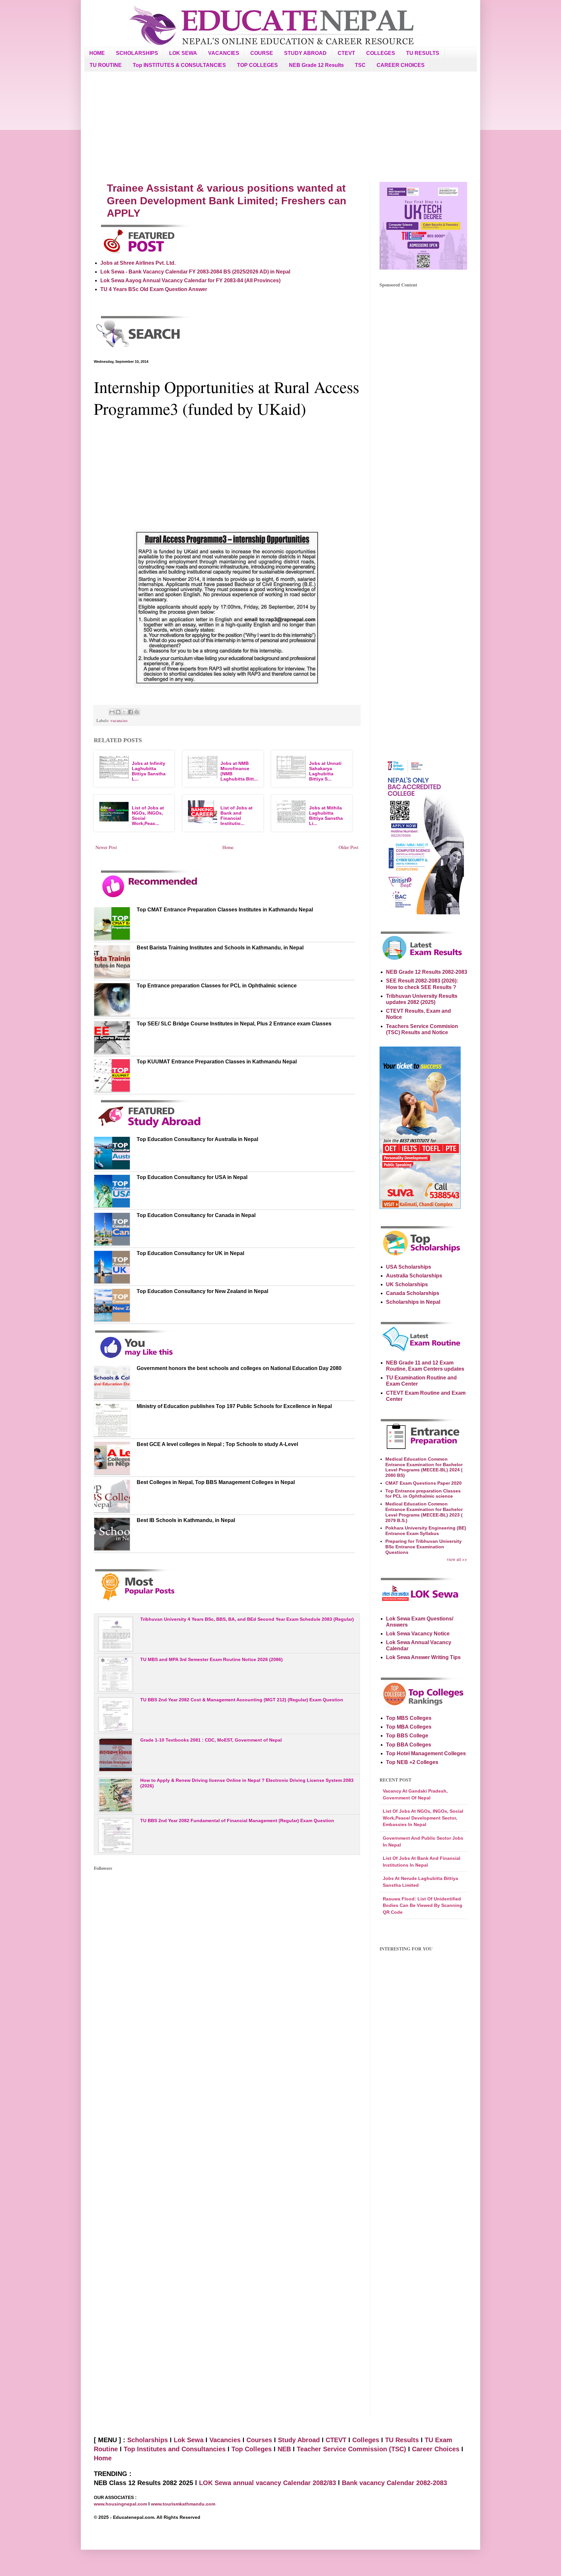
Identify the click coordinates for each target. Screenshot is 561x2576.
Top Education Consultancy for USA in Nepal (192, 1177)
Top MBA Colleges (409, 1727)
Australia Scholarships (414, 1276)
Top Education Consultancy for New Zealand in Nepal (202, 1291)
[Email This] (112, 712)
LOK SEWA (183, 53)
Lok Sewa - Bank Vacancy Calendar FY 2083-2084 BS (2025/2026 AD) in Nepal (195, 272)
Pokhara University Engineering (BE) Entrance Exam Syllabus (426, 1531)
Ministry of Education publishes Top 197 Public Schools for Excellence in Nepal (234, 1406)
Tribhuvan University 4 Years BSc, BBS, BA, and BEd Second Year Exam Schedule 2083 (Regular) (247, 1619)
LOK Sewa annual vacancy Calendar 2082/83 (268, 2483)
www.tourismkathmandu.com (183, 2504)
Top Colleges (252, 2449)
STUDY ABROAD (305, 53)
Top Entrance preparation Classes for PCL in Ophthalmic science (217, 986)
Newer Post (106, 847)
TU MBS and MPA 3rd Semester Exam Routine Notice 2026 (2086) (212, 1659)
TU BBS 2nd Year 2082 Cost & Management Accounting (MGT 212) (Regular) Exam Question (242, 1700)
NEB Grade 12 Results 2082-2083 (427, 972)
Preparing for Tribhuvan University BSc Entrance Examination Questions (424, 1547)
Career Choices (436, 2449)
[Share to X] (124, 712)
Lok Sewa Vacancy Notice (418, 1634)
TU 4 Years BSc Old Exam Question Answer (154, 289)
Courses (259, 2440)
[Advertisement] (280, 127)
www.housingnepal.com (121, 2504)
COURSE (262, 53)
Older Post (349, 847)
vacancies (119, 720)
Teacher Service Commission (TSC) (352, 2449)
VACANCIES (224, 53)
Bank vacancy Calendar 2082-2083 (394, 2483)
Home (228, 847)
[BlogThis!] (118, 712)
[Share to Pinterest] (137, 712)
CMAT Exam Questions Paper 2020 (424, 1483)
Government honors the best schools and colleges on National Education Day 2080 (239, 1368)
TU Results (402, 2440)
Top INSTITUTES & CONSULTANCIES (179, 65)
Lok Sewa (189, 2440)
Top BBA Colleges (409, 1745)
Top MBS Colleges (409, 1718)
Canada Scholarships (413, 1293)
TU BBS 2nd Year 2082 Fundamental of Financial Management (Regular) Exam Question (237, 1821)
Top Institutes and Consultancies (175, 2449)
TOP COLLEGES (257, 65)
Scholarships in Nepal (413, 1302)
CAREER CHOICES (401, 65)
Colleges (366, 2440)
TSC (360, 65)
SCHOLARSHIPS (137, 53)
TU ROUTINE (106, 65)
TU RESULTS (423, 53)
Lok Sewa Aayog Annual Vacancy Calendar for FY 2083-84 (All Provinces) (190, 280)
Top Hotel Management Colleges (426, 1753)
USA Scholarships (409, 1267)
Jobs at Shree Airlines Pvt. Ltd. (138, 263)
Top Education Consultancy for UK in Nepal (190, 1253)
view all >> (457, 1559)
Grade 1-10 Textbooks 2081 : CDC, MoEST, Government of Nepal (211, 1740)
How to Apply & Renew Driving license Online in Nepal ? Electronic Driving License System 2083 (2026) (247, 1783)
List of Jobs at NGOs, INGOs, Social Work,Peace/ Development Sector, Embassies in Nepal (423, 1818)
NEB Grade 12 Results (316, 65)
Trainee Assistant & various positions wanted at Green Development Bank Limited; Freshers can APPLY (227, 201)
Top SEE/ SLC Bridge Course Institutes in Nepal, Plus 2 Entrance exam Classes (234, 1024)
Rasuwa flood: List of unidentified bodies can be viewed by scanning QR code (423, 1905)
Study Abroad (299, 2440)
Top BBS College (407, 1736)
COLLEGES (381, 53)
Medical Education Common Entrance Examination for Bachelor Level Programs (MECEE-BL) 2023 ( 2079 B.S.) (424, 1512)
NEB (284, 2449)
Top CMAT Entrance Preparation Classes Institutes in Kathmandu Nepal (225, 910)
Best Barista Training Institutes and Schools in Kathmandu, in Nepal (220, 948)
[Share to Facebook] (131, 712)
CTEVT (346, 53)
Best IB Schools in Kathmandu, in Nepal (186, 1520)
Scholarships (148, 2440)
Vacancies (225, 2440)
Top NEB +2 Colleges (412, 1762)
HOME (97, 53)
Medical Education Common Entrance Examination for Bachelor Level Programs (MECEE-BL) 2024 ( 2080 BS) (424, 1467)
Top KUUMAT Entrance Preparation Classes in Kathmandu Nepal (217, 1062)
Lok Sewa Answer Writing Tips (423, 1657)
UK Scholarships (407, 1284)
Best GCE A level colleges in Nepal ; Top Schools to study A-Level (217, 1444)
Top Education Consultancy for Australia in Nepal (197, 1139)
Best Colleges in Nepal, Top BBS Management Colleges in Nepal (216, 1482)
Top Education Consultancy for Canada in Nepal (196, 1215)
